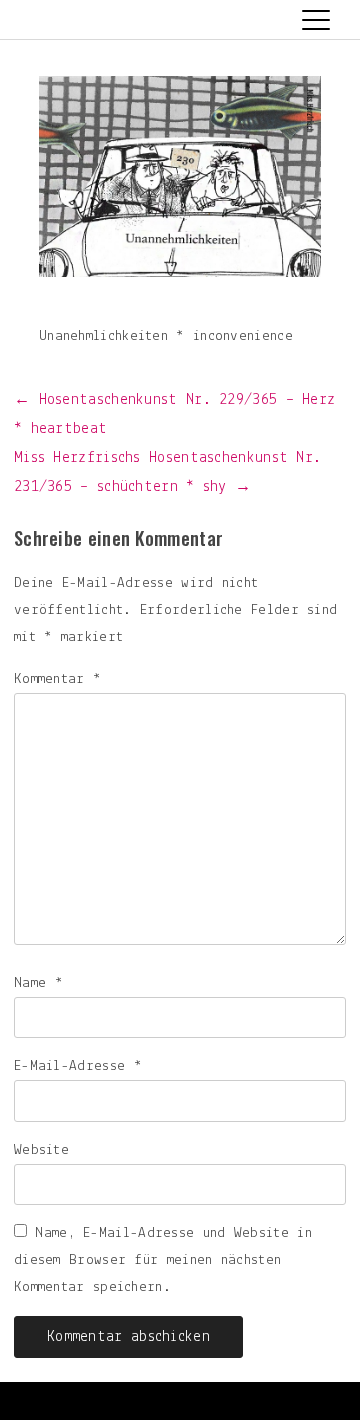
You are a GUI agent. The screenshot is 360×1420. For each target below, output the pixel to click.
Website (41, 1150)
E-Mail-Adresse (78, 1066)
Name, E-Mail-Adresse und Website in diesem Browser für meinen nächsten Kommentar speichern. (163, 1260)
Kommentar (57, 679)
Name (38, 983)
